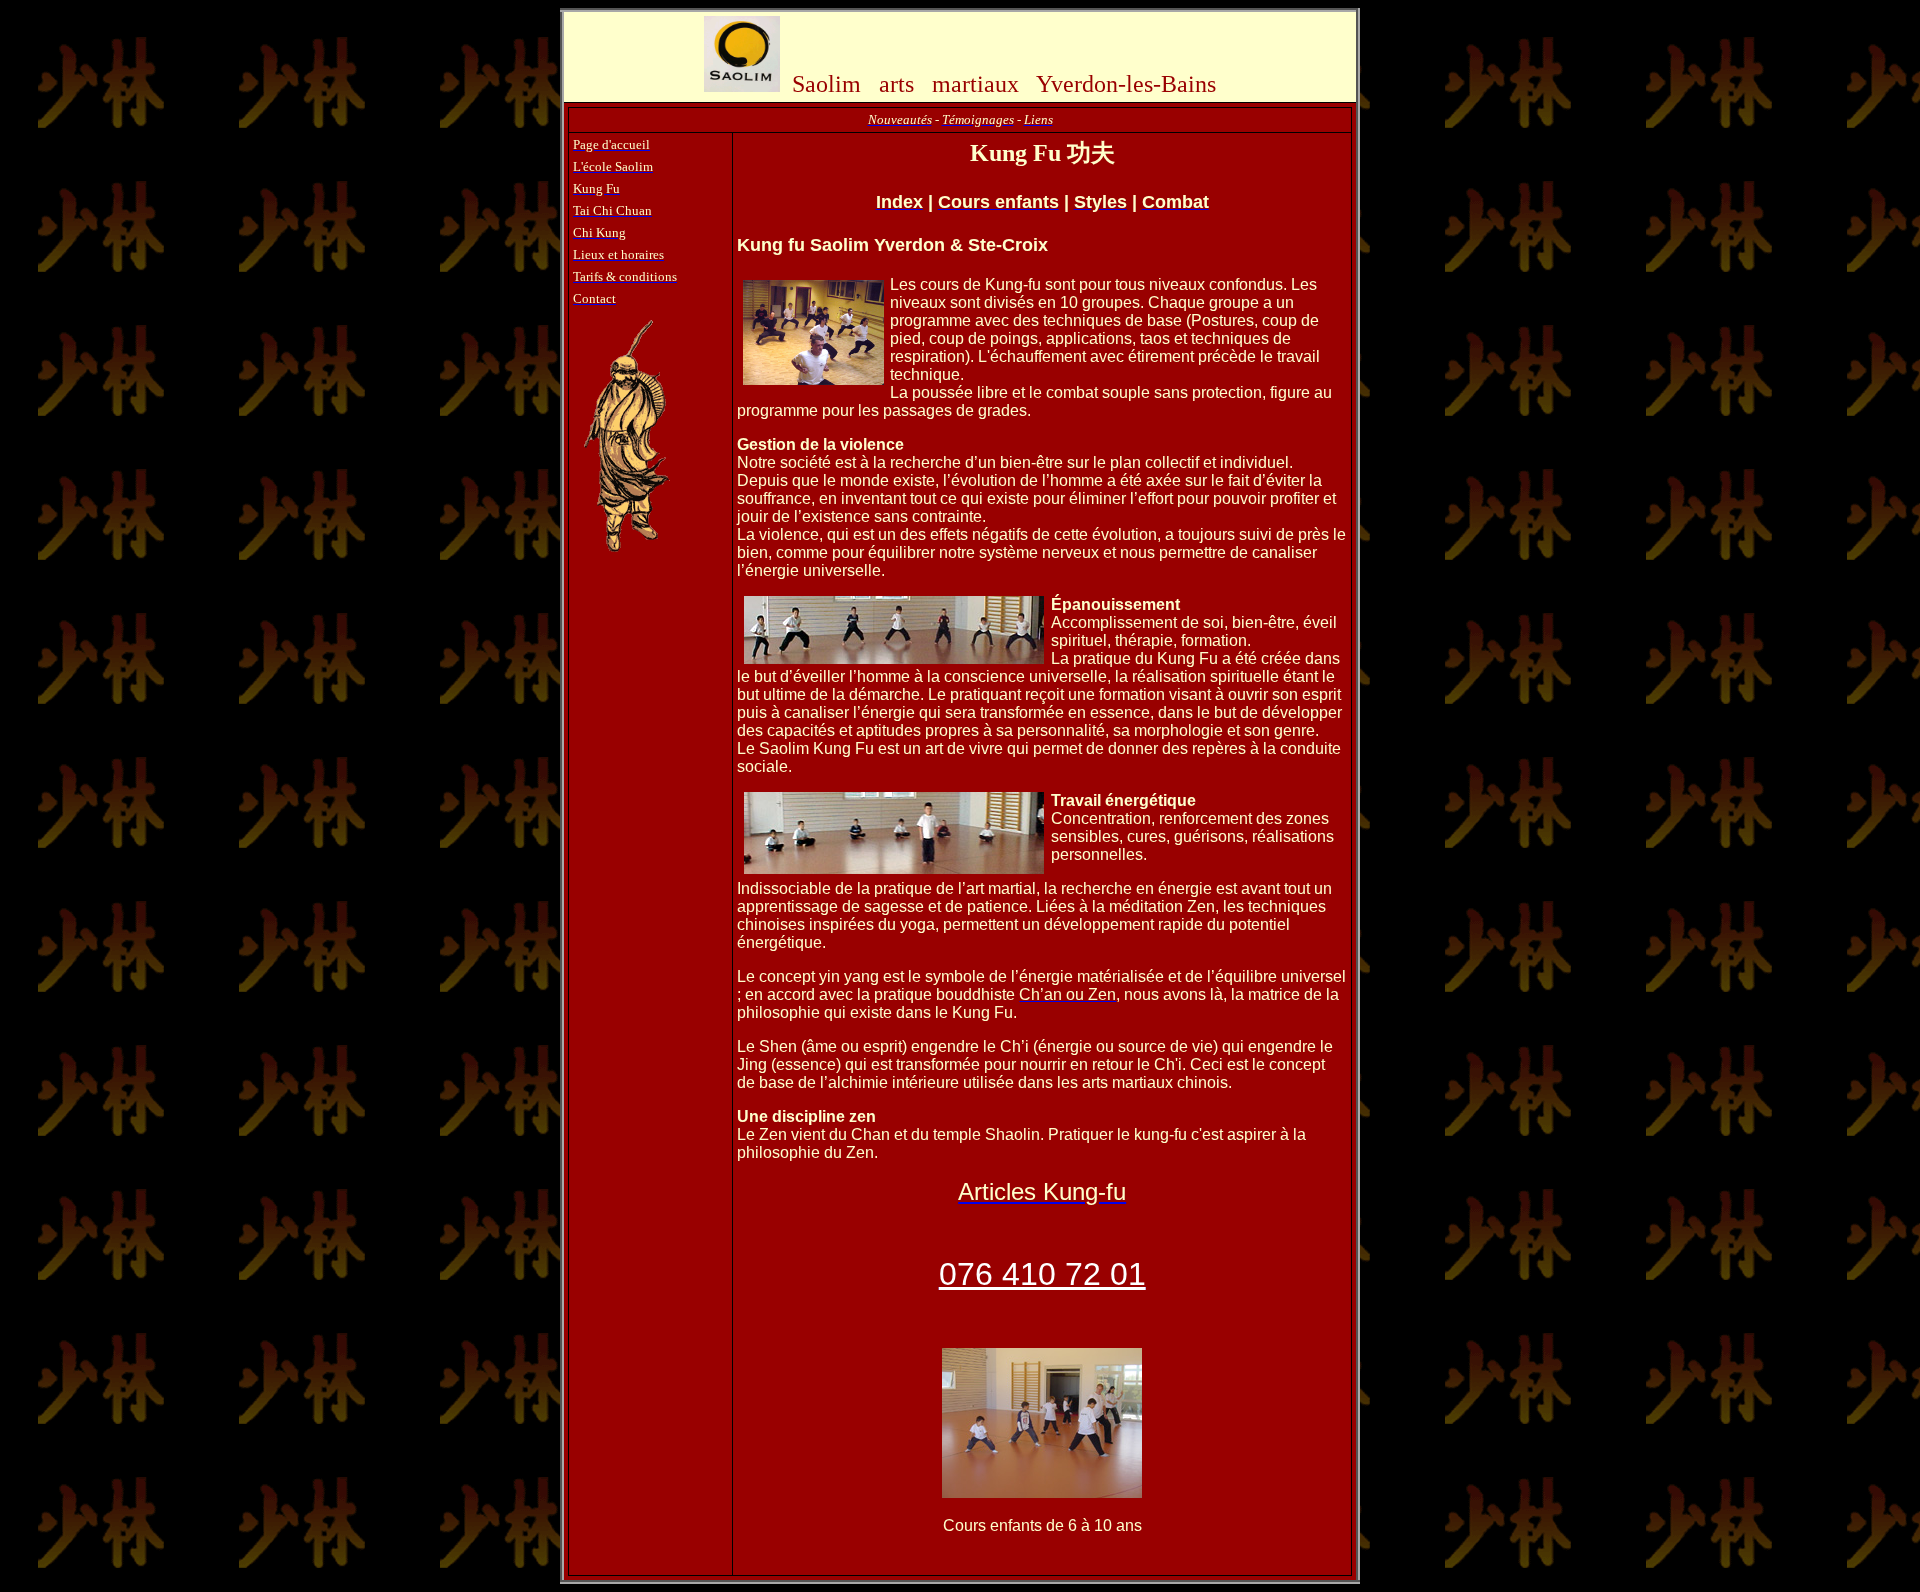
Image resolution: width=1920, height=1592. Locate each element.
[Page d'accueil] (742, 86)
